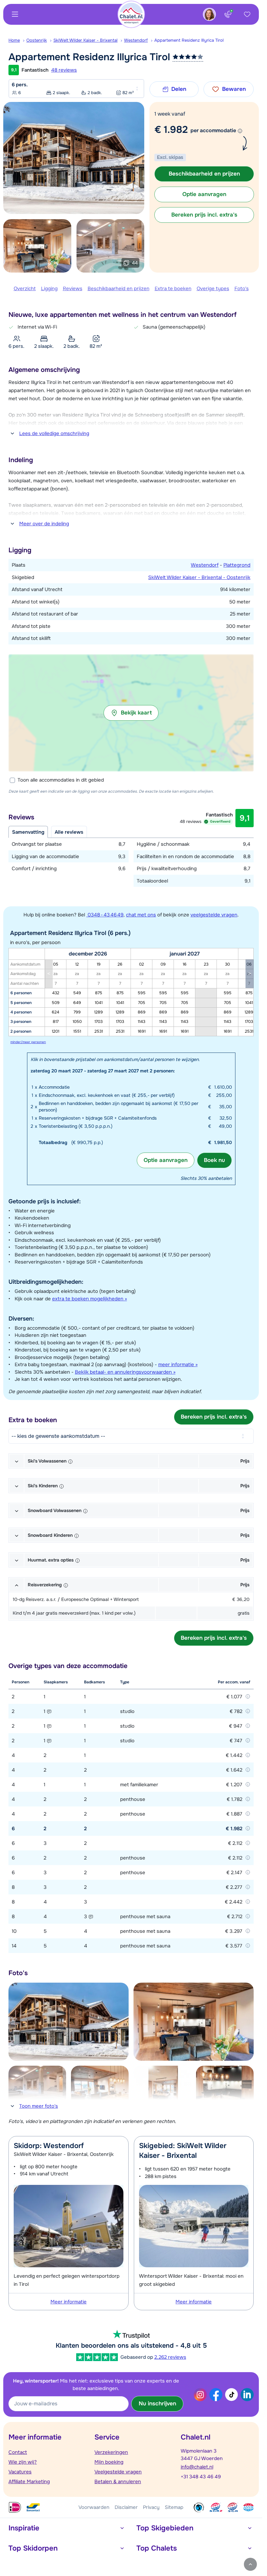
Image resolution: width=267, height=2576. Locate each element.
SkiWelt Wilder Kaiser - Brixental (85, 40)
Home (14, 40)
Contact (18, 2452)
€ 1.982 (171, 130)
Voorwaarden (94, 2507)
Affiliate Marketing (29, 2482)
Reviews (73, 289)
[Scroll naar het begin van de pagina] (250, 2564)
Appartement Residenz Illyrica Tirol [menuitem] (189, 40)
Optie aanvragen (166, 1160)
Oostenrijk (37, 40)
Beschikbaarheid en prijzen (119, 289)
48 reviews (64, 70)
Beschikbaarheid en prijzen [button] (204, 174)
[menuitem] (17, 40)
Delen (179, 89)
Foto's (242, 289)
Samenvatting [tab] (28, 832)
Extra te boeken (173, 289)
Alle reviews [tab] (69, 832)
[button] (131, 713)
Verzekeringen (111, 2452)
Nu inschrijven (157, 2404)
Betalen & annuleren (118, 2482)
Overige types (213, 289)
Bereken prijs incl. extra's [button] (204, 215)
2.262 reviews (170, 2357)
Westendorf (136, 40)
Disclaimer (126, 2507)
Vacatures (20, 2472)
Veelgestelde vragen (118, 2472)
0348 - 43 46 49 (105, 915)
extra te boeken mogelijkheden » (90, 1299)
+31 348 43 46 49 (201, 2477)
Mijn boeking (109, 2462)
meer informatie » (178, 1365)
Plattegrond (237, 565)
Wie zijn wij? (23, 2462)
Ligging (49, 289)
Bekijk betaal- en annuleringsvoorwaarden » (125, 1372)
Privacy (151, 2507)
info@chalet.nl (197, 2467)
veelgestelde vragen (214, 915)
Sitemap (174, 2507)
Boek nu (214, 1160)
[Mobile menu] (15, 14)
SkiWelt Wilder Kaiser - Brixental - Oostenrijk (199, 577)
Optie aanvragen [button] (204, 194)
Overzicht (25, 289)
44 (135, 263)
